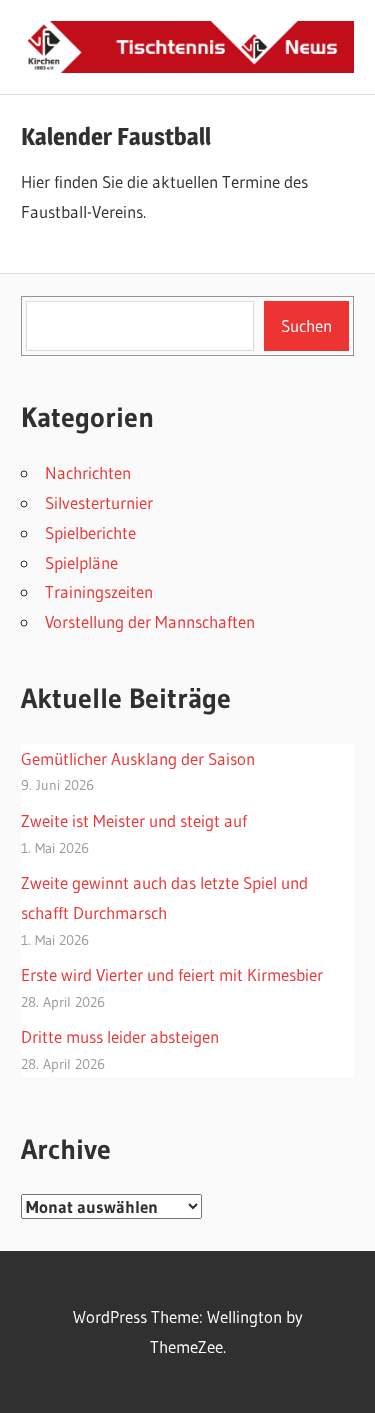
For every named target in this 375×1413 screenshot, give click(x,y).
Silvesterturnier (99, 502)
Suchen (306, 325)
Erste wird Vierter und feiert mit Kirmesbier (172, 974)
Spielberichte (90, 532)
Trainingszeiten (99, 591)
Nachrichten (88, 472)
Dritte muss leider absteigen (120, 1036)
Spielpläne (81, 562)
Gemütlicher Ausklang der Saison (138, 758)
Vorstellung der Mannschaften (150, 621)
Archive (66, 1149)
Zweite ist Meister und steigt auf (134, 820)
